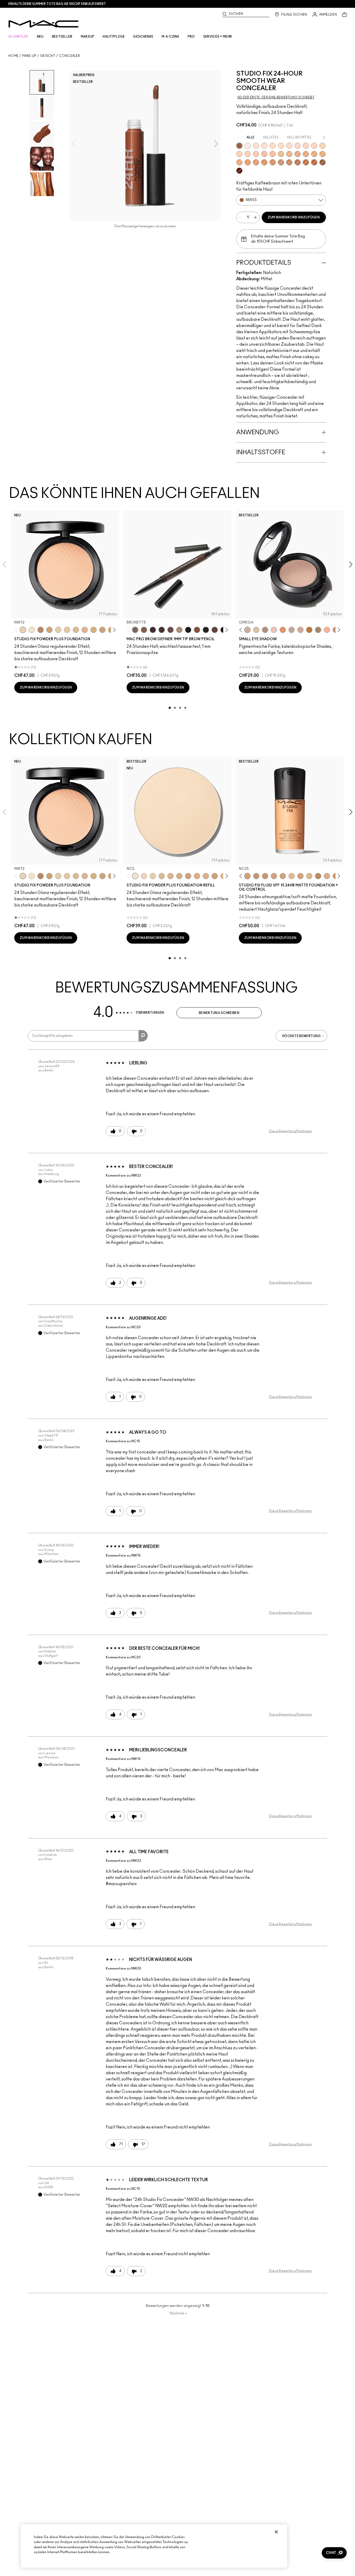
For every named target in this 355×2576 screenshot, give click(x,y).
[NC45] (248, 162)
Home (13, 56)
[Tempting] (318, 630)
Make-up (29, 56)
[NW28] (306, 146)
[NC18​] (102, 630)
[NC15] (281, 146)
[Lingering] (170, 630)
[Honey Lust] (300, 630)
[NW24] (314, 146)
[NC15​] (162, 876)
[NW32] (264, 154)
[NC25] (239, 154)
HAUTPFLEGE (114, 37)
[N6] (300, 876)
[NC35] (281, 154)
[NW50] (314, 162)
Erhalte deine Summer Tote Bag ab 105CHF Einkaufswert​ (57, 4)
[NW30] (256, 154)
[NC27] (274, 876)
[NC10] (264, 146)
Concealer (69, 56)
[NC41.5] (49, 630)
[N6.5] (327, 876)
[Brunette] (135, 630)
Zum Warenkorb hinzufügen (294, 217)
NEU (40, 37)
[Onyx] (188, 630)
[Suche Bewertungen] (143, 1036)
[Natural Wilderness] (309, 630)
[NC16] (85, 630)
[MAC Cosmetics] (44, 24)
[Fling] (144, 630)
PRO (191, 37)
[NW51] (298, 162)
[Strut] (215, 630)
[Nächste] (113, 630)
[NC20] (323, 146)
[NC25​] (197, 876)
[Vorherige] (17, 630)
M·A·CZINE (170, 37)
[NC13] (67, 630)
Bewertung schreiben (219, 1013)
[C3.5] (309, 876)
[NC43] (289, 154)
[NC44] (239, 162)
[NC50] (289, 162)
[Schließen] (276, 2532)
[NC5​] (135, 876)
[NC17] (94, 630)
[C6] (41, 630)
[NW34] (273, 154)
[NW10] (248, 146)
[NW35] (298, 154)
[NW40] (264, 162)
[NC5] (32, 630)
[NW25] (248, 154)
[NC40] (314, 154)
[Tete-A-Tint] (327, 630)
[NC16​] (170, 876)
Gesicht (48, 56)
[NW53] (323, 162)
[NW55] (239, 146)
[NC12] (58, 630)
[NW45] (256, 162)
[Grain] (274, 630)
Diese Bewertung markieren (291, 1131)
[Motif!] (283, 630)
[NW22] (298, 146)
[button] (334, 2553)
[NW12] (23, 630)
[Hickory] (162, 630)
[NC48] (273, 162)
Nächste (178, 2313)
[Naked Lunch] (292, 630)
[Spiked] (206, 630)
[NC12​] (153, 876)
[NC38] (306, 154)
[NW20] (289, 146)
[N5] (292, 876)
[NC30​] (215, 876)
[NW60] (239, 171)
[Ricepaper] (256, 630)
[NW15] (256, 146)
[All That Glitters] (265, 630)
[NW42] (281, 162)
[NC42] (323, 154)
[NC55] (306, 162)
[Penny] (197, 630)
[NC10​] (144, 876)
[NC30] (273, 146)
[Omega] (179, 630)
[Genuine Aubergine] (153, 630)
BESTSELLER (62, 37)
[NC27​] (206, 876)
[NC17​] (179, 876)
